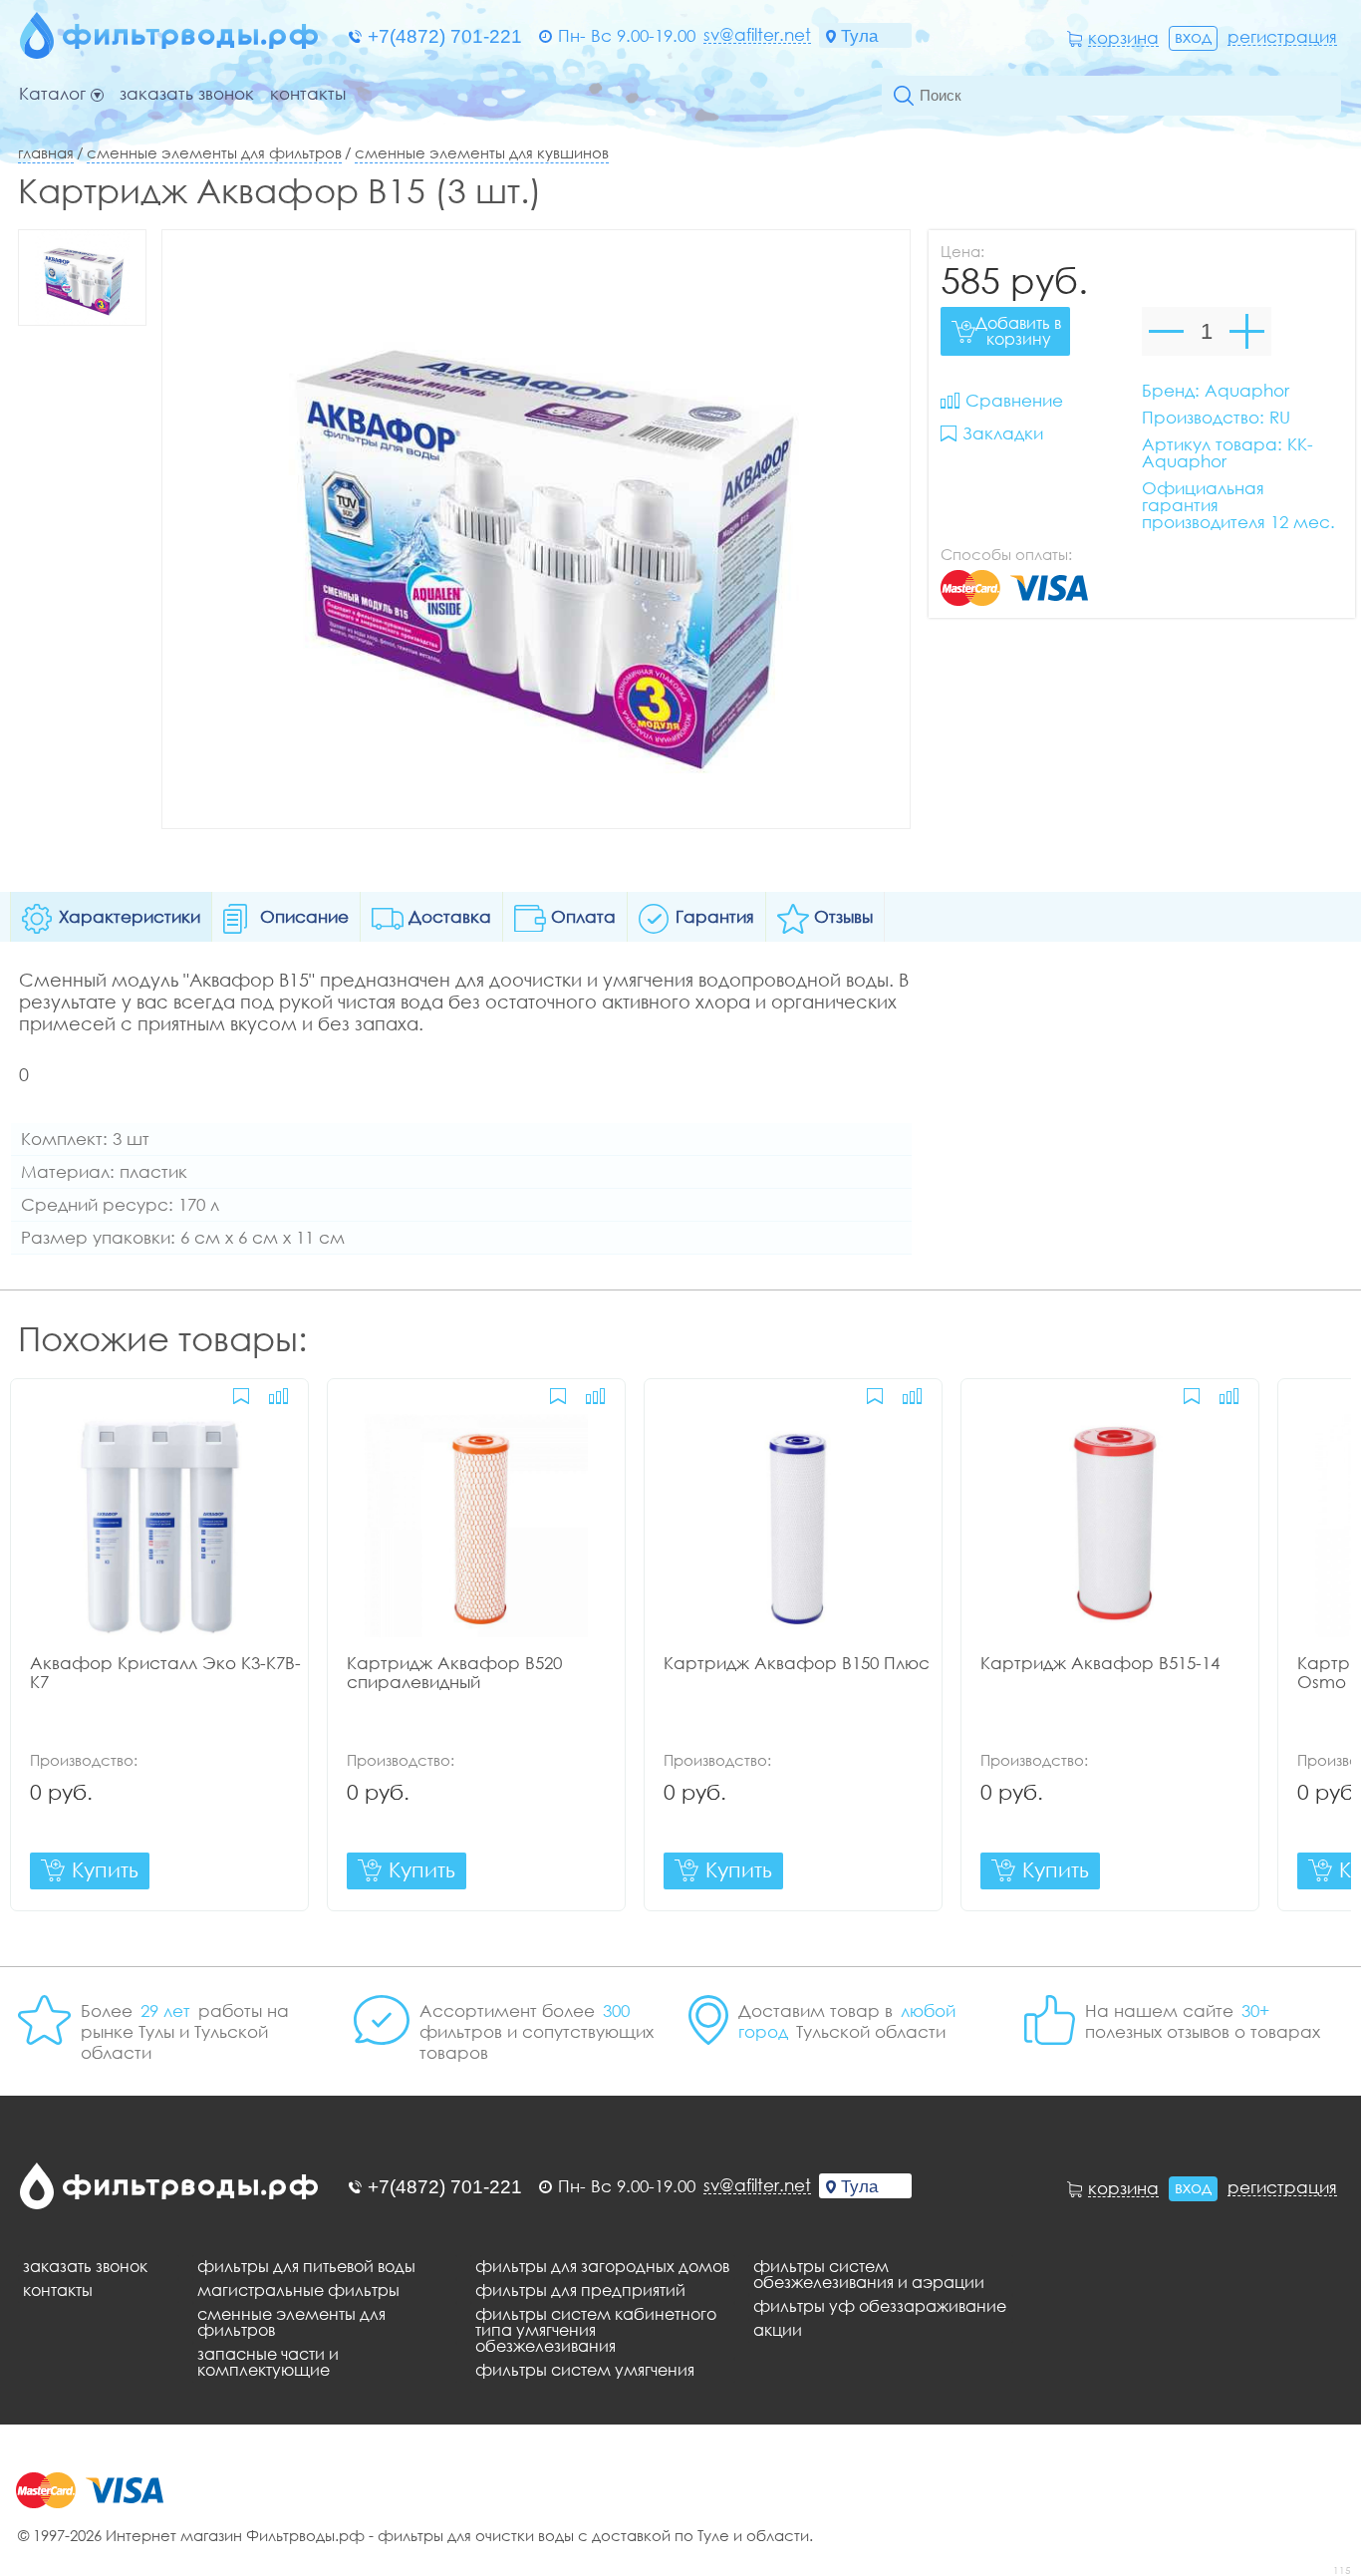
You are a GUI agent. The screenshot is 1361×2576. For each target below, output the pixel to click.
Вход (1193, 36)
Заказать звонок (187, 94)
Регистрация (1282, 37)
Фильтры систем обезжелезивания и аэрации (869, 2274)
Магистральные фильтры (298, 2290)
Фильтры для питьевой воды (306, 2266)
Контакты (308, 94)
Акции (778, 2330)
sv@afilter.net (757, 35)
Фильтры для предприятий (580, 2290)
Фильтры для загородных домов (602, 2266)
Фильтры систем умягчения (585, 2370)
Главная (46, 152)
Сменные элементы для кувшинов (482, 152)
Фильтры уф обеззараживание (880, 2306)
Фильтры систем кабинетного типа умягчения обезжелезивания (596, 2330)
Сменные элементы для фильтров (214, 152)
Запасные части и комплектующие (268, 2362)
